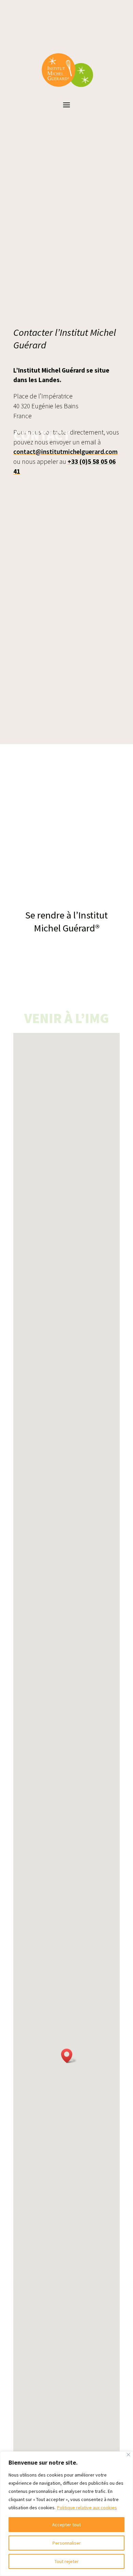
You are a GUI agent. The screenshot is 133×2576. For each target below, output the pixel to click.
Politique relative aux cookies (87, 2508)
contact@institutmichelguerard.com (65, 452)
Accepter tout (66, 2525)
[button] (69, 2056)
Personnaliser (67, 2543)
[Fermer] (128, 2455)
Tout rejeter (67, 2561)
